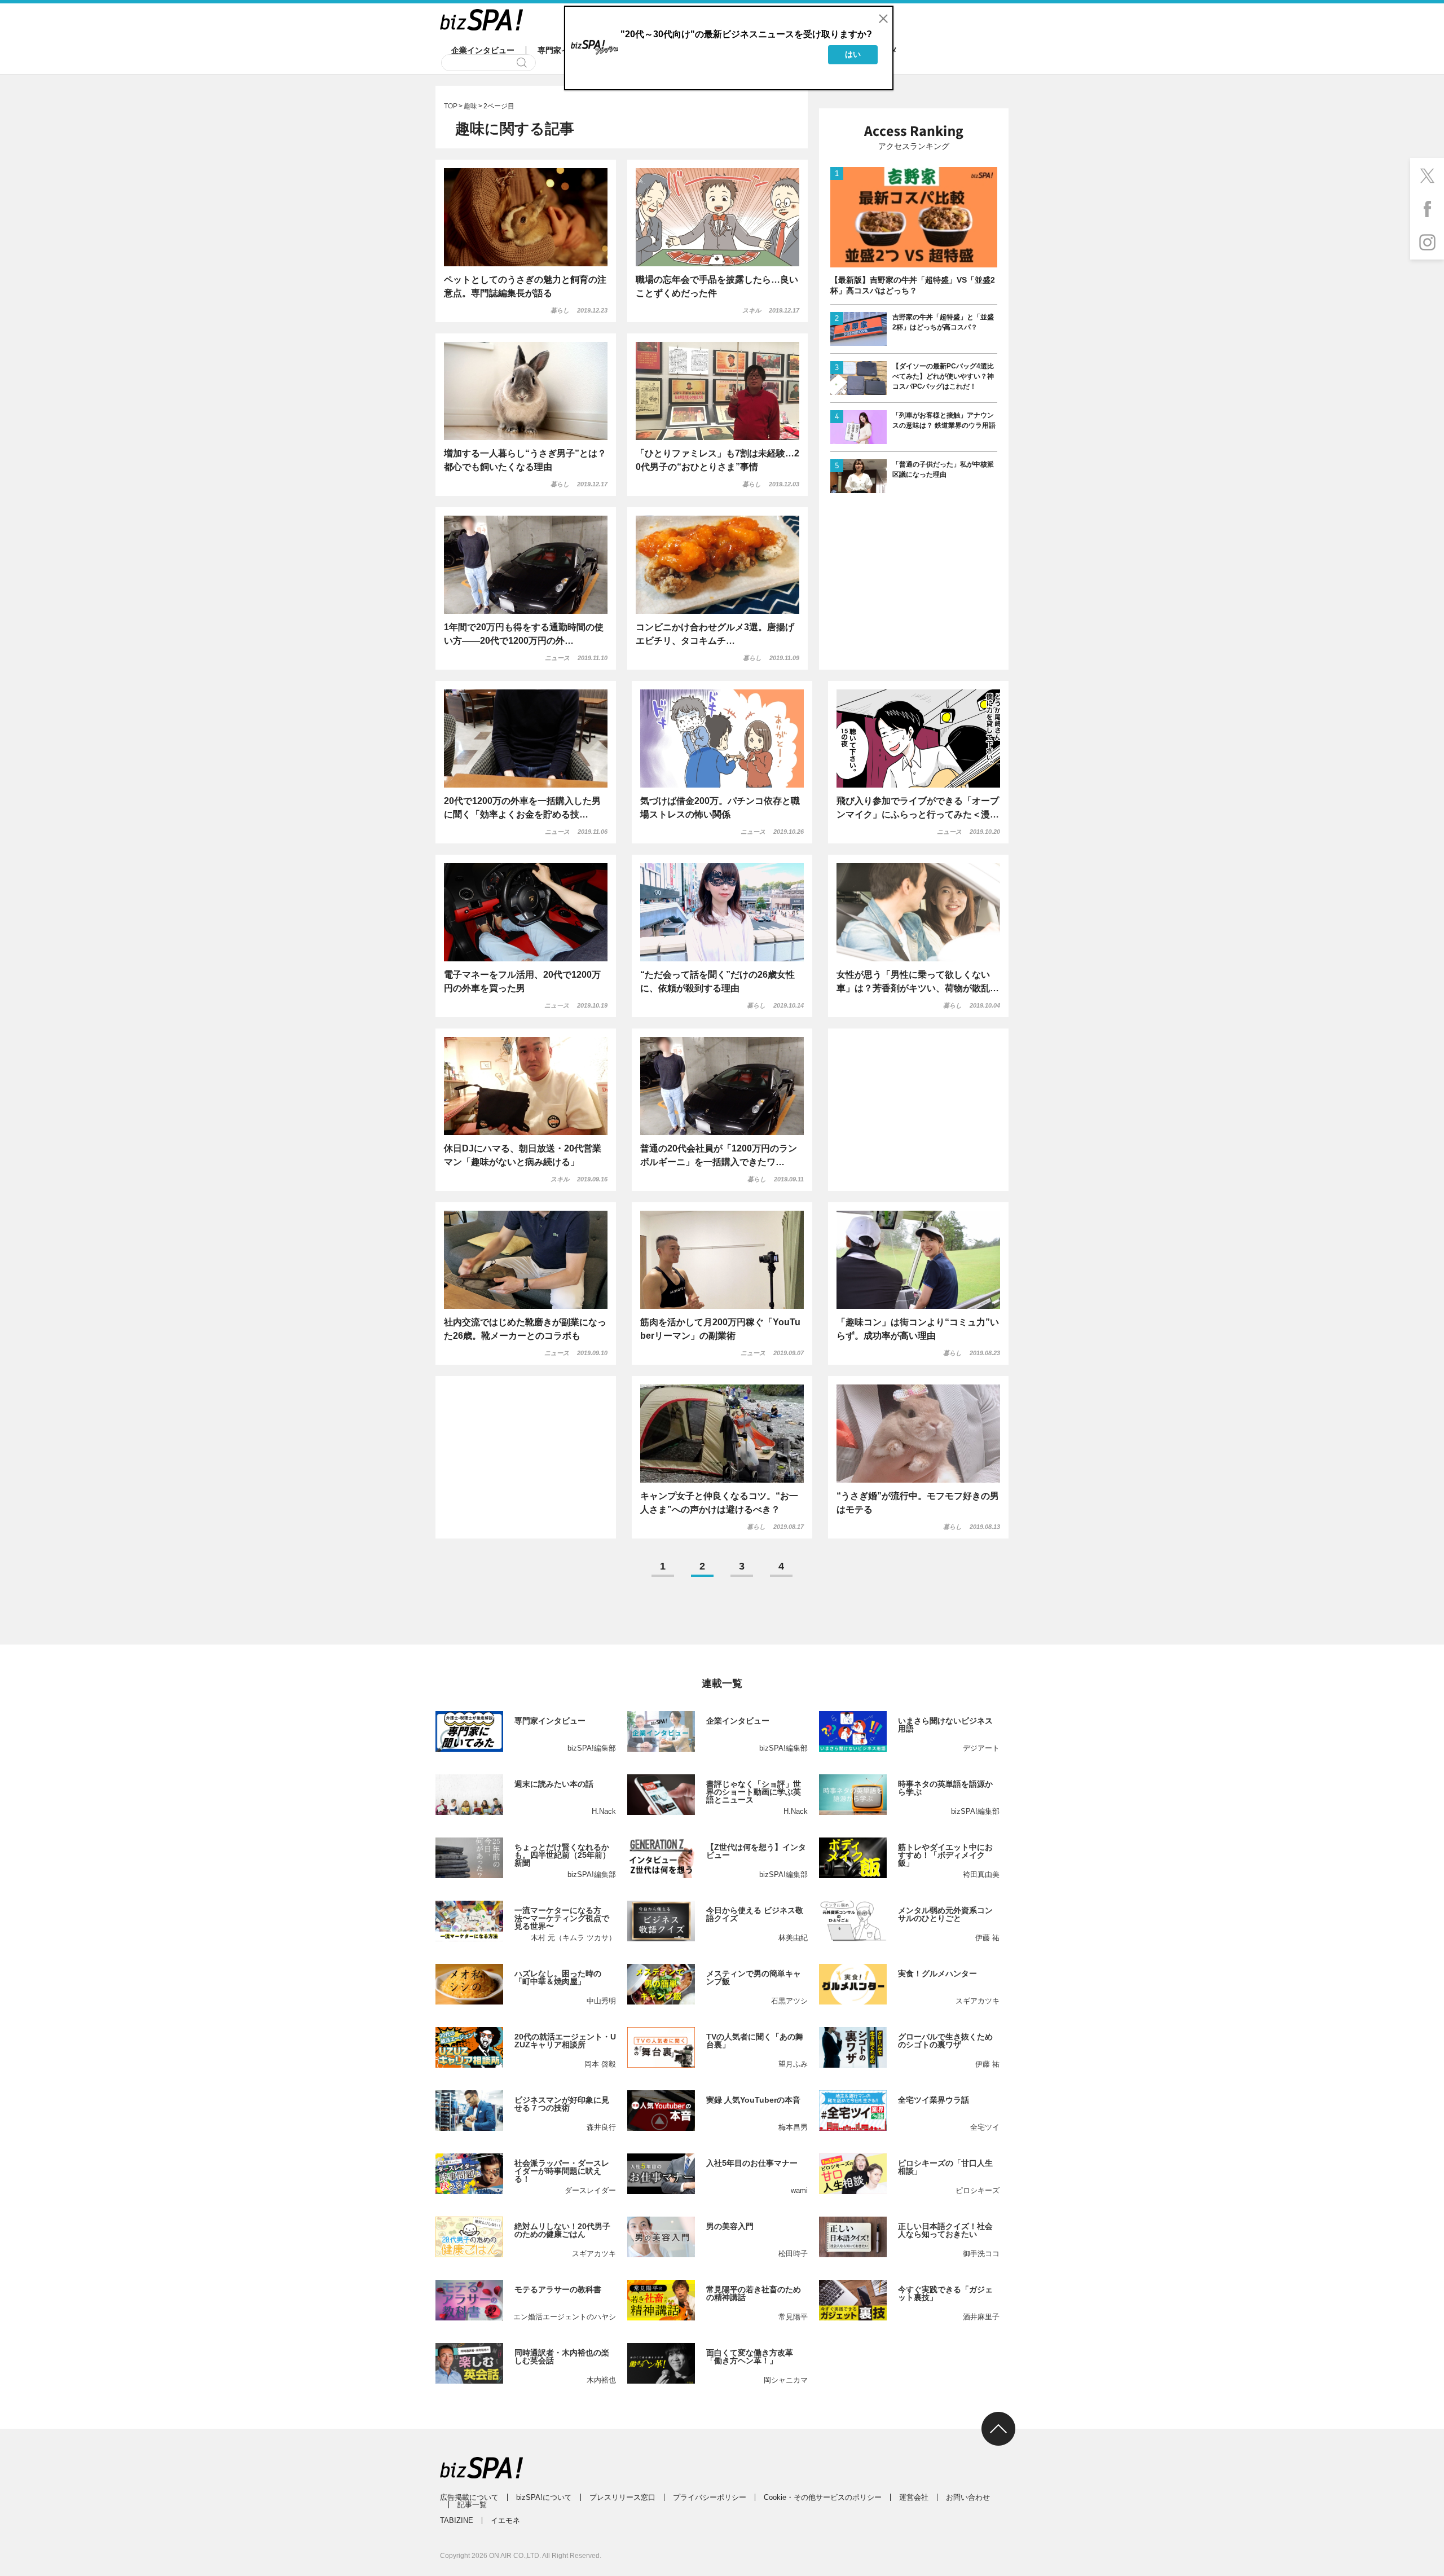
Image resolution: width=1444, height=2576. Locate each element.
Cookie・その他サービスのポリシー (823, 2497)
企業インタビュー (483, 50)
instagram (1427, 243)
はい (853, 54)
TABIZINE (457, 2520)
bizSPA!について (544, 2497)
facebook (1427, 209)
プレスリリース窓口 (622, 2497)
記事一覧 (472, 2505)
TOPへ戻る (998, 2429)
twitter (1427, 175)
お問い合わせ (968, 2497)
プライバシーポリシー (710, 2497)
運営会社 (914, 2497)
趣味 (470, 106)
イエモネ (505, 2520)
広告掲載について (469, 2497)
